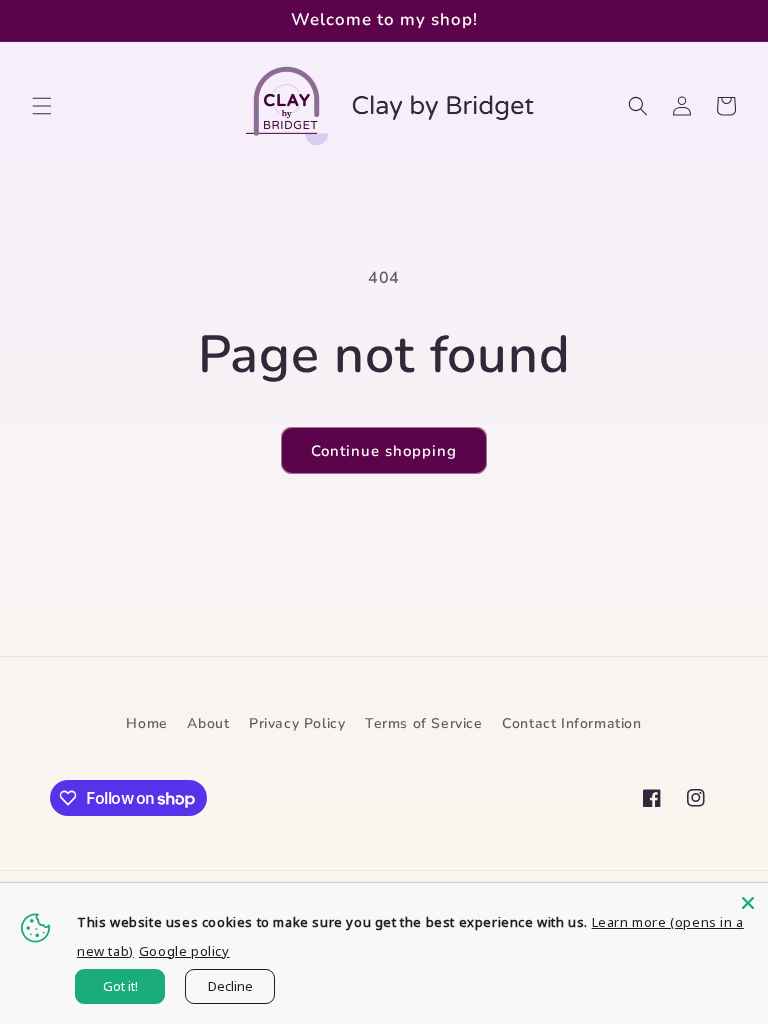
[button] (42, 106)
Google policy (184, 951)
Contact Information (571, 723)
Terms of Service (424, 723)
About (208, 723)
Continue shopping (384, 451)
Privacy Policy (297, 723)
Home (146, 723)
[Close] (748, 903)
